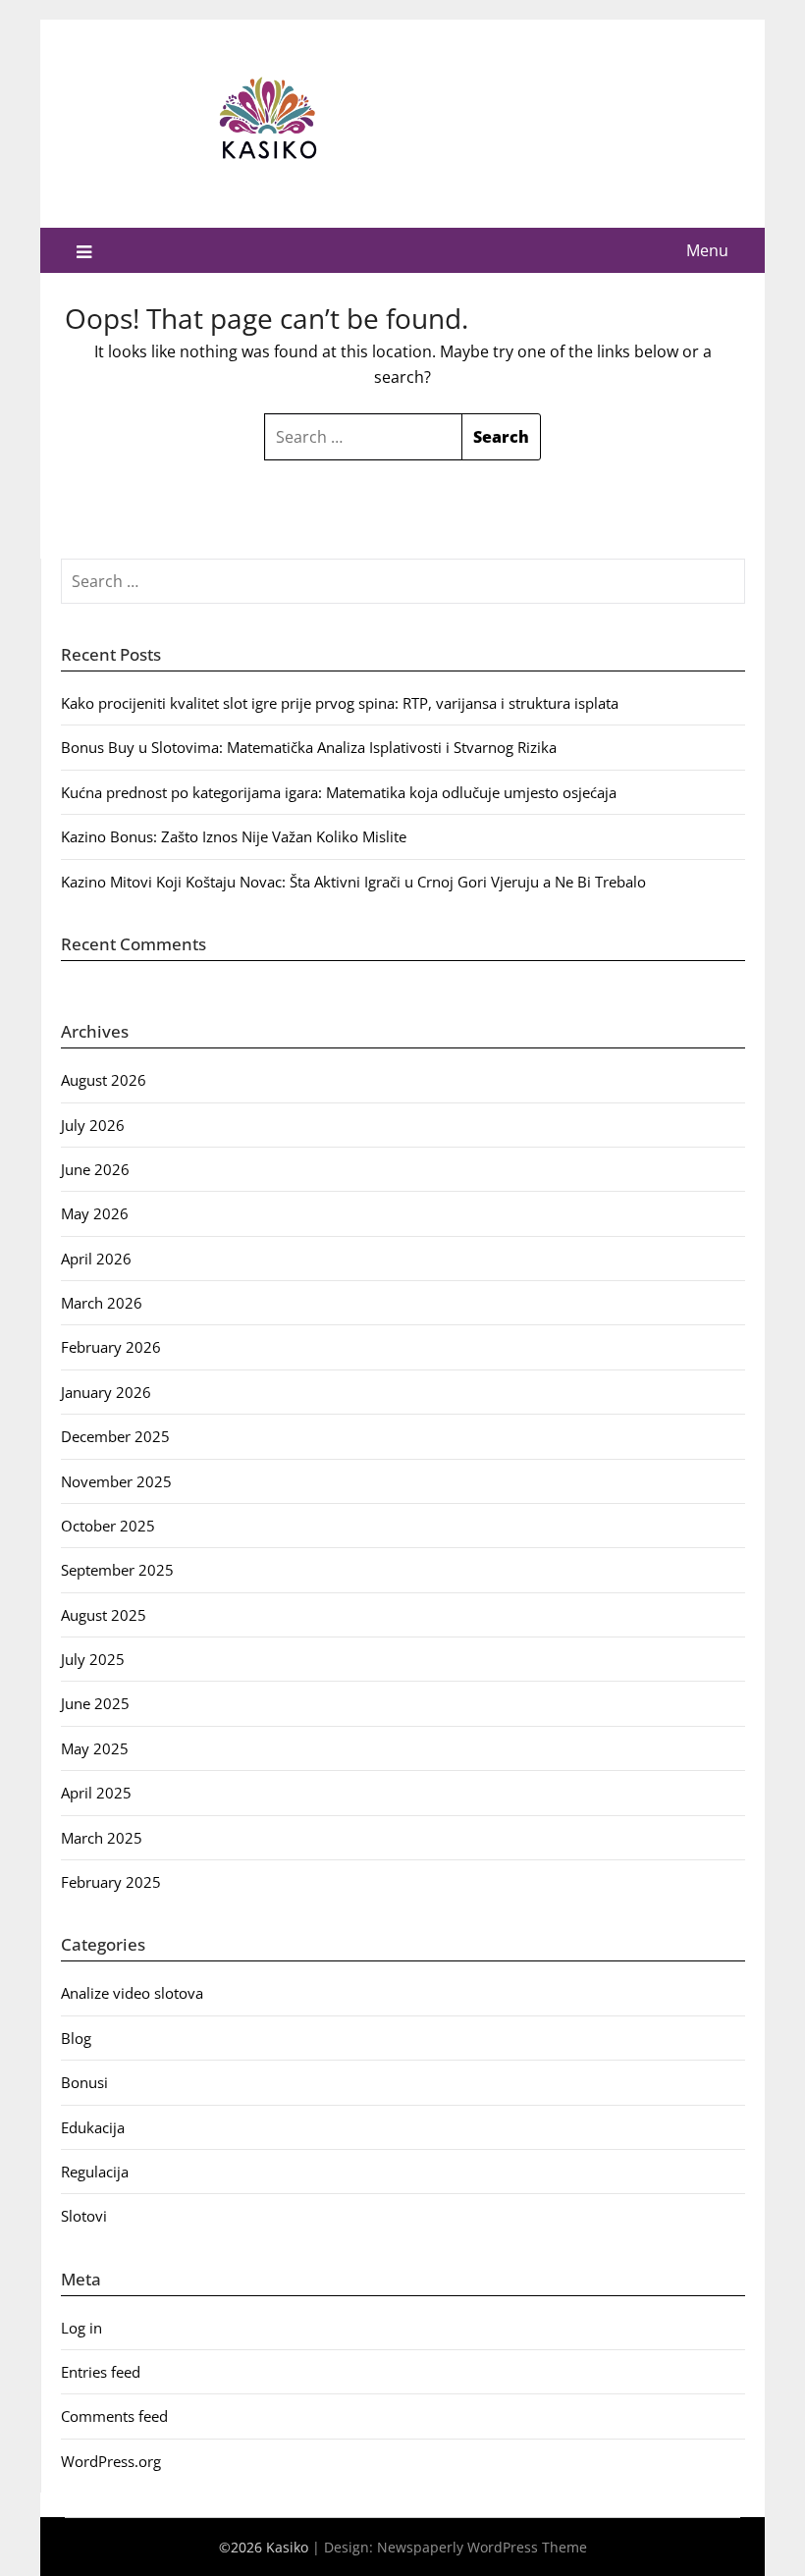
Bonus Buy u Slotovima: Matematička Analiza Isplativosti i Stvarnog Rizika (309, 747)
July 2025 (93, 1659)
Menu (707, 250)
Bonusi (84, 2082)
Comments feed (114, 2416)
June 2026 (95, 1169)
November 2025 (116, 1481)
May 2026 (95, 1213)
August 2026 (104, 1080)
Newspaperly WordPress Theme (482, 2547)
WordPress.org (111, 2461)
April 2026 (96, 1259)
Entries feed (101, 2372)
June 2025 (95, 1703)
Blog (76, 2038)
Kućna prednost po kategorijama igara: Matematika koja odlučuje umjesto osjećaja (339, 792)
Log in (81, 2328)
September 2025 (117, 1570)
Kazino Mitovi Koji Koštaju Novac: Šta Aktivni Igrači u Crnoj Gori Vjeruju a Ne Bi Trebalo (353, 882)
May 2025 (95, 1748)
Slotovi (84, 2216)
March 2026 (102, 1303)
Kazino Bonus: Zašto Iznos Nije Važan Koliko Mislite (234, 836)
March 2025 (102, 1838)
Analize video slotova (132, 1993)
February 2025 (111, 1882)
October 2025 (108, 1526)
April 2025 (96, 1793)
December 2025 (115, 1436)
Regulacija (95, 2172)
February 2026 (111, 1347)
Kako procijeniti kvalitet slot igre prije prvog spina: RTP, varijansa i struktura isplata (340, 703)
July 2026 (93, 1125)
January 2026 (106, 1392)
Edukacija (93, 2127)
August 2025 (104, 1615)
